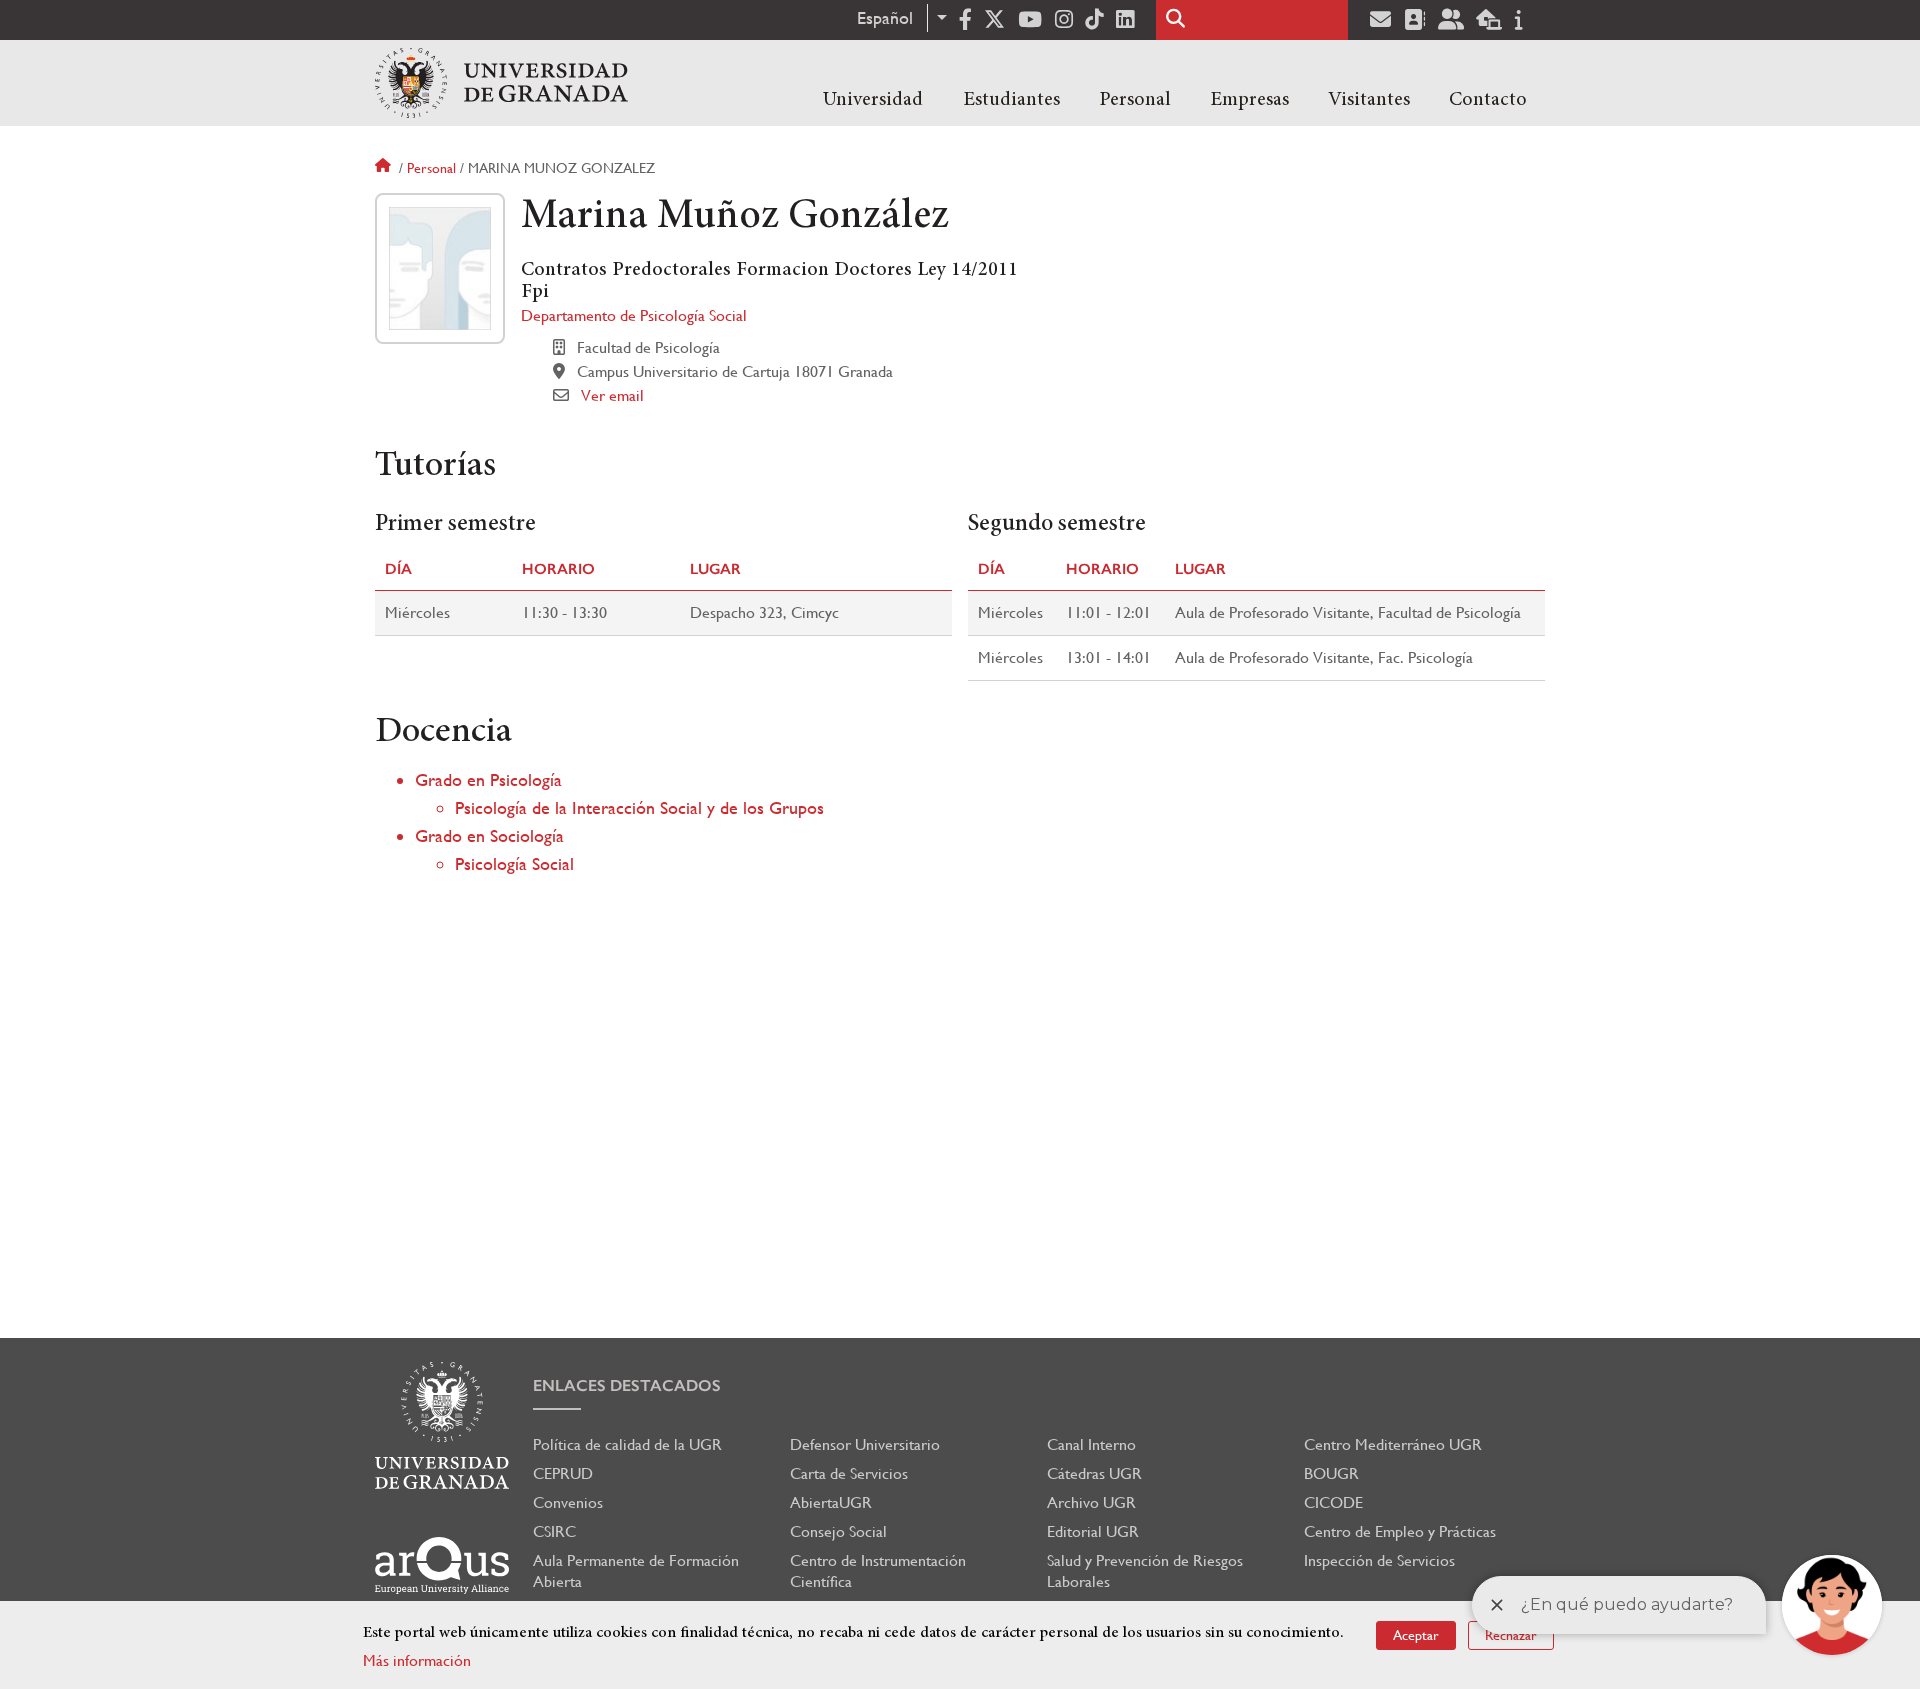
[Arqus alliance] (442, 1565)
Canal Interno (1091, 1444)
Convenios (568, 1502)
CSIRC (554, 1531)
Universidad (873, 100)
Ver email (612, 395)
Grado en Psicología (488, 779)
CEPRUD (563, 1473)
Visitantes (1369, 100)
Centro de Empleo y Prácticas (1400, 1531)
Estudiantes (1011, 100)
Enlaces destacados (627, 1385)
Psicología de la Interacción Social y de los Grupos (639, 807)
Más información (417, 1660)
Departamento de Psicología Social (634, 315)
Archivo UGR (1091, 1502)
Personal (1135, 100)
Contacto (1488, 100)
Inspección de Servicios (1379, 1560)
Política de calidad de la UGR (627, 1444)
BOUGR (1331, 1473)
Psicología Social (514, 863)
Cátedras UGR (1094, 1473)
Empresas (1249, 100)
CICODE (1333, 1502)
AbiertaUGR (831, 1502)
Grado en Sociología (489, 835)
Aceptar (1416, 1635)
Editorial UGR (1093, 1531)
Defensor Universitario (865, 1444)
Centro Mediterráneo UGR (1393, 1444)
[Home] (501, 83)
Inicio (385, 168)
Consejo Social (838, 1531)
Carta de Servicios (849, 1473)
